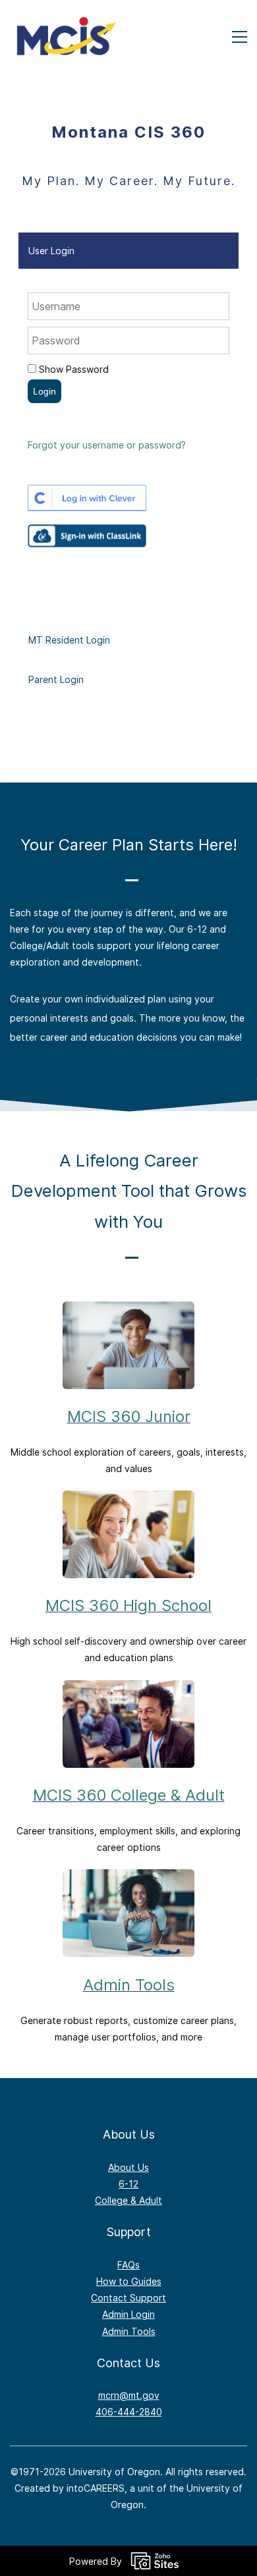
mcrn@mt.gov (129, 2395)
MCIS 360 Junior (129, 1416)
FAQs (128, 2265)
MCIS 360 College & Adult (129, 1795)
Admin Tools (129, 1985)
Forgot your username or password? (107, 445)
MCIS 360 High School (128, 1605)
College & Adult (128, 2200)
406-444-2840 (129, 2412)
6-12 (128, 2184)
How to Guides (129, 2281)
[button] (128, 251)
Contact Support (128, 2298)
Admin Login (128, 2314)
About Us (128, 2167)
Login (44, 391)
